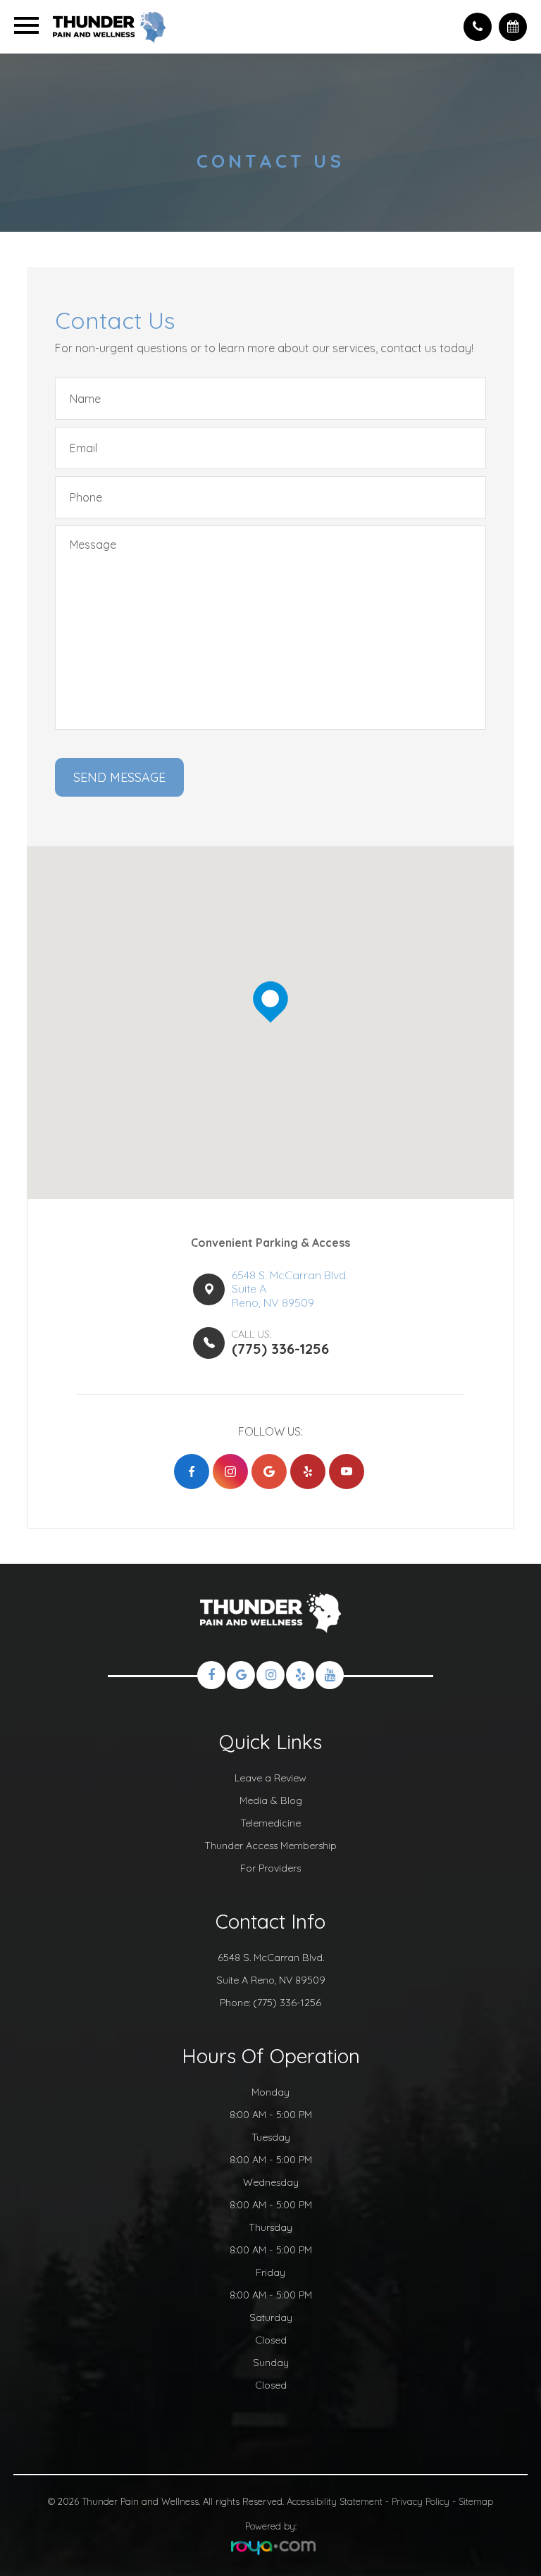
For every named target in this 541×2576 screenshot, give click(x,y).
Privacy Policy (421, 2501)
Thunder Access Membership (270, 1846)
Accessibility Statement (335, 2501)
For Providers (270, 1868)
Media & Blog (271, 1800)
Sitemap (476, 2501)
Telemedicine (270, 1823)
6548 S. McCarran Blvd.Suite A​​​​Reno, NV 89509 (290, 1289)
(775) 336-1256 (287, 2003)
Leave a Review (270, 1778)
